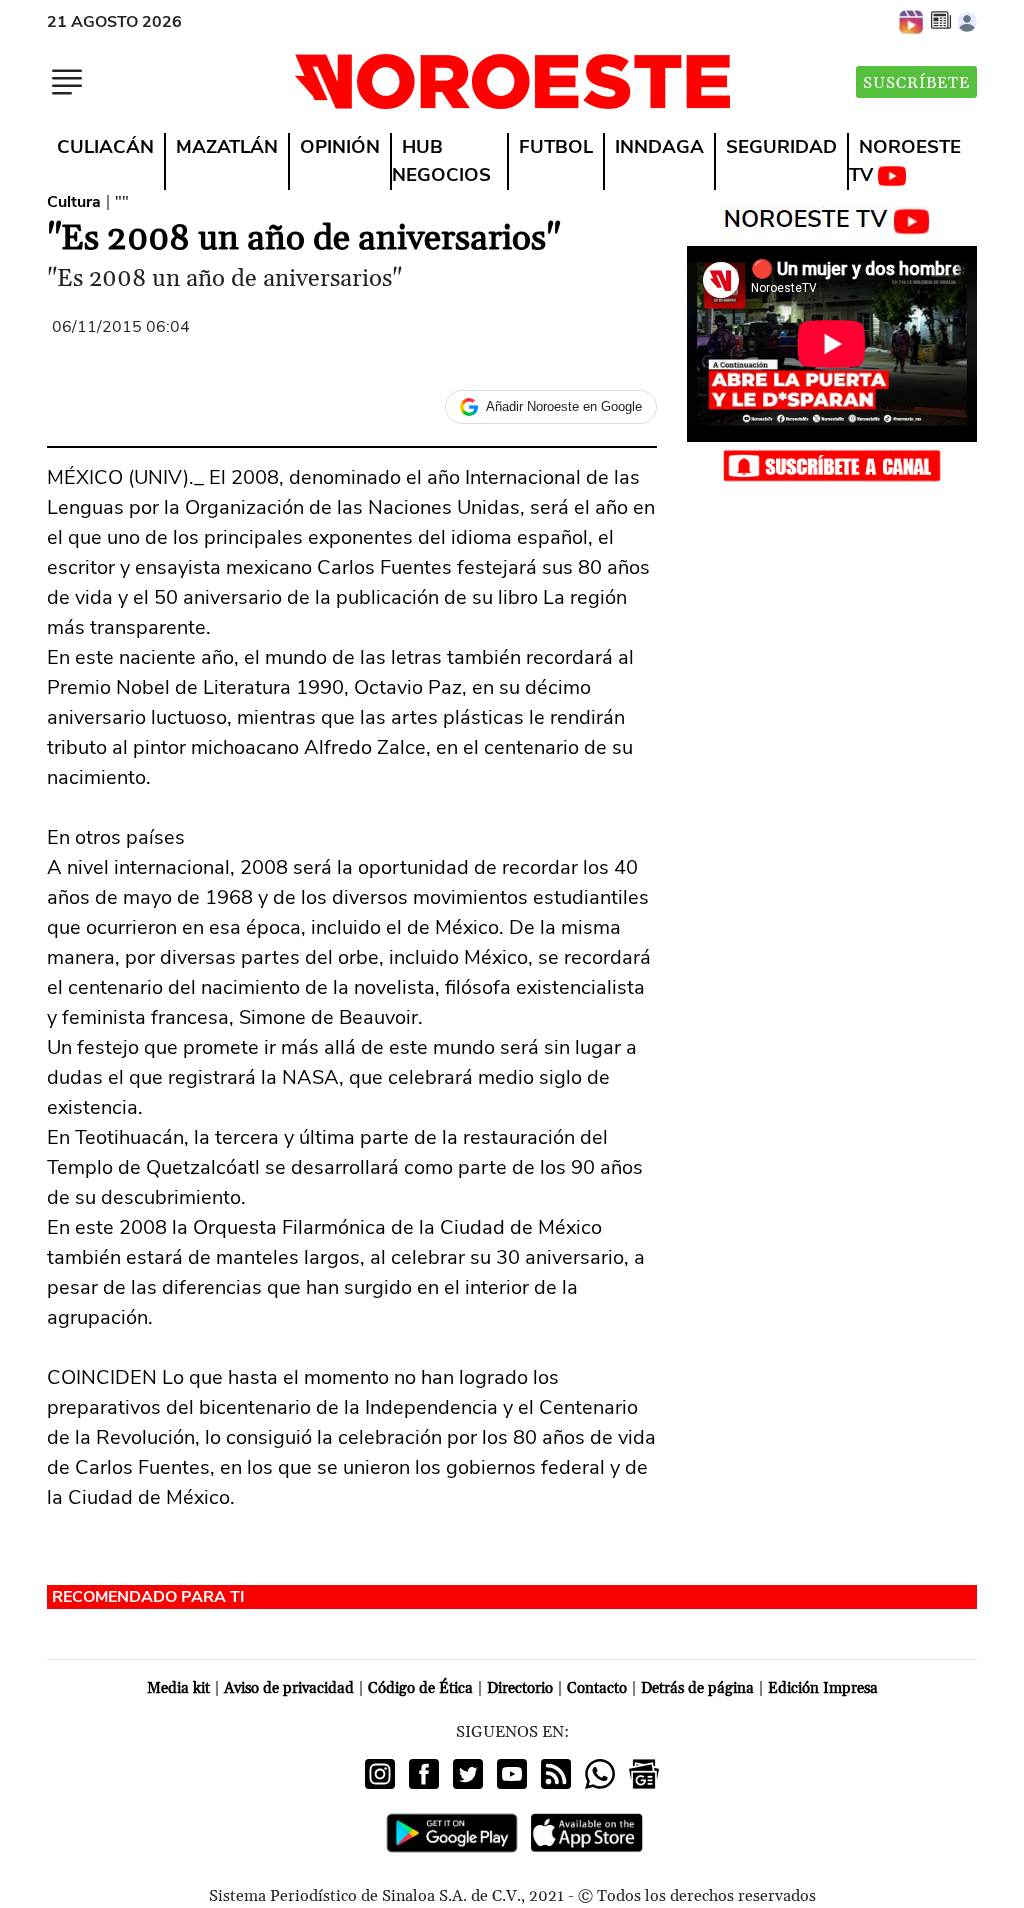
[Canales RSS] (556, 1774)
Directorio (520, 1688)
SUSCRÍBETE (916, 83)
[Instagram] (380, 1774)
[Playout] (912, 21)
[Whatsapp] (600, 1774)
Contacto (597, 1688)
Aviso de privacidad (289, 1688)
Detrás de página (697, 1688)
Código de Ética (420, 1688)
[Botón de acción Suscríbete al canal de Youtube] (832, 465)
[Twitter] (468, 1774)
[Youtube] (512, 1774)
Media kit (178, 1688)
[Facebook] (424, 1774)
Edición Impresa (823, 1688)
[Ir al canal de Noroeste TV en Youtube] (831, 217)
